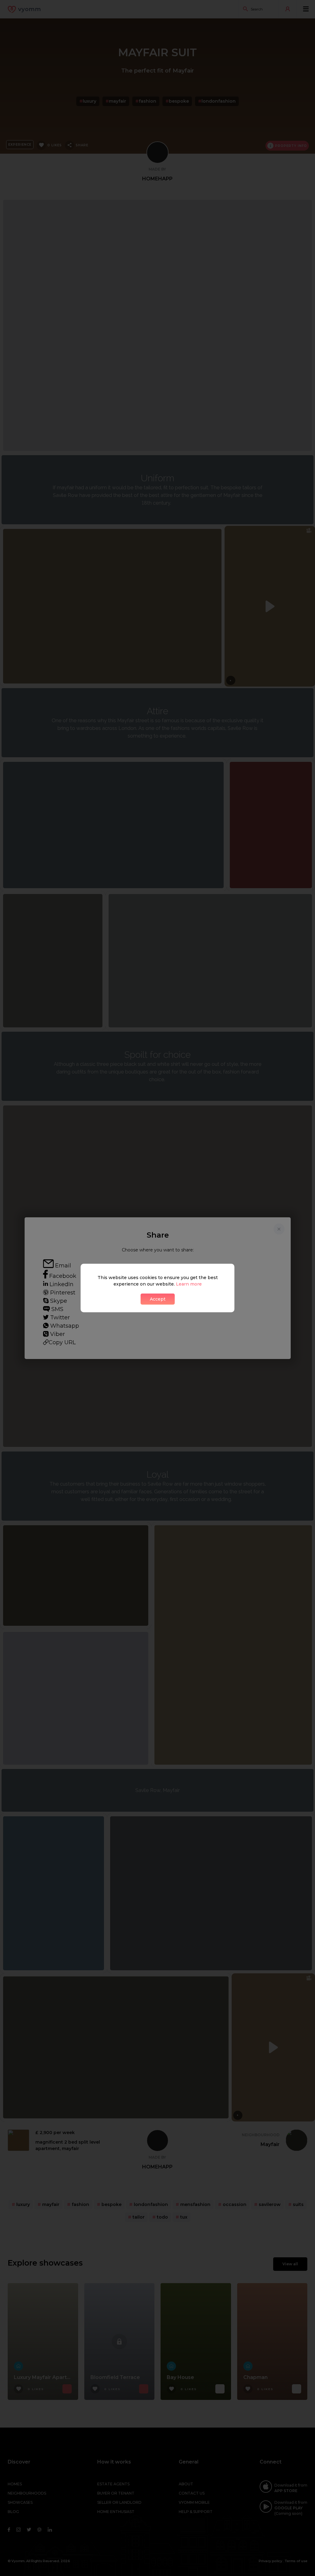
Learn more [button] (189, 1284)
